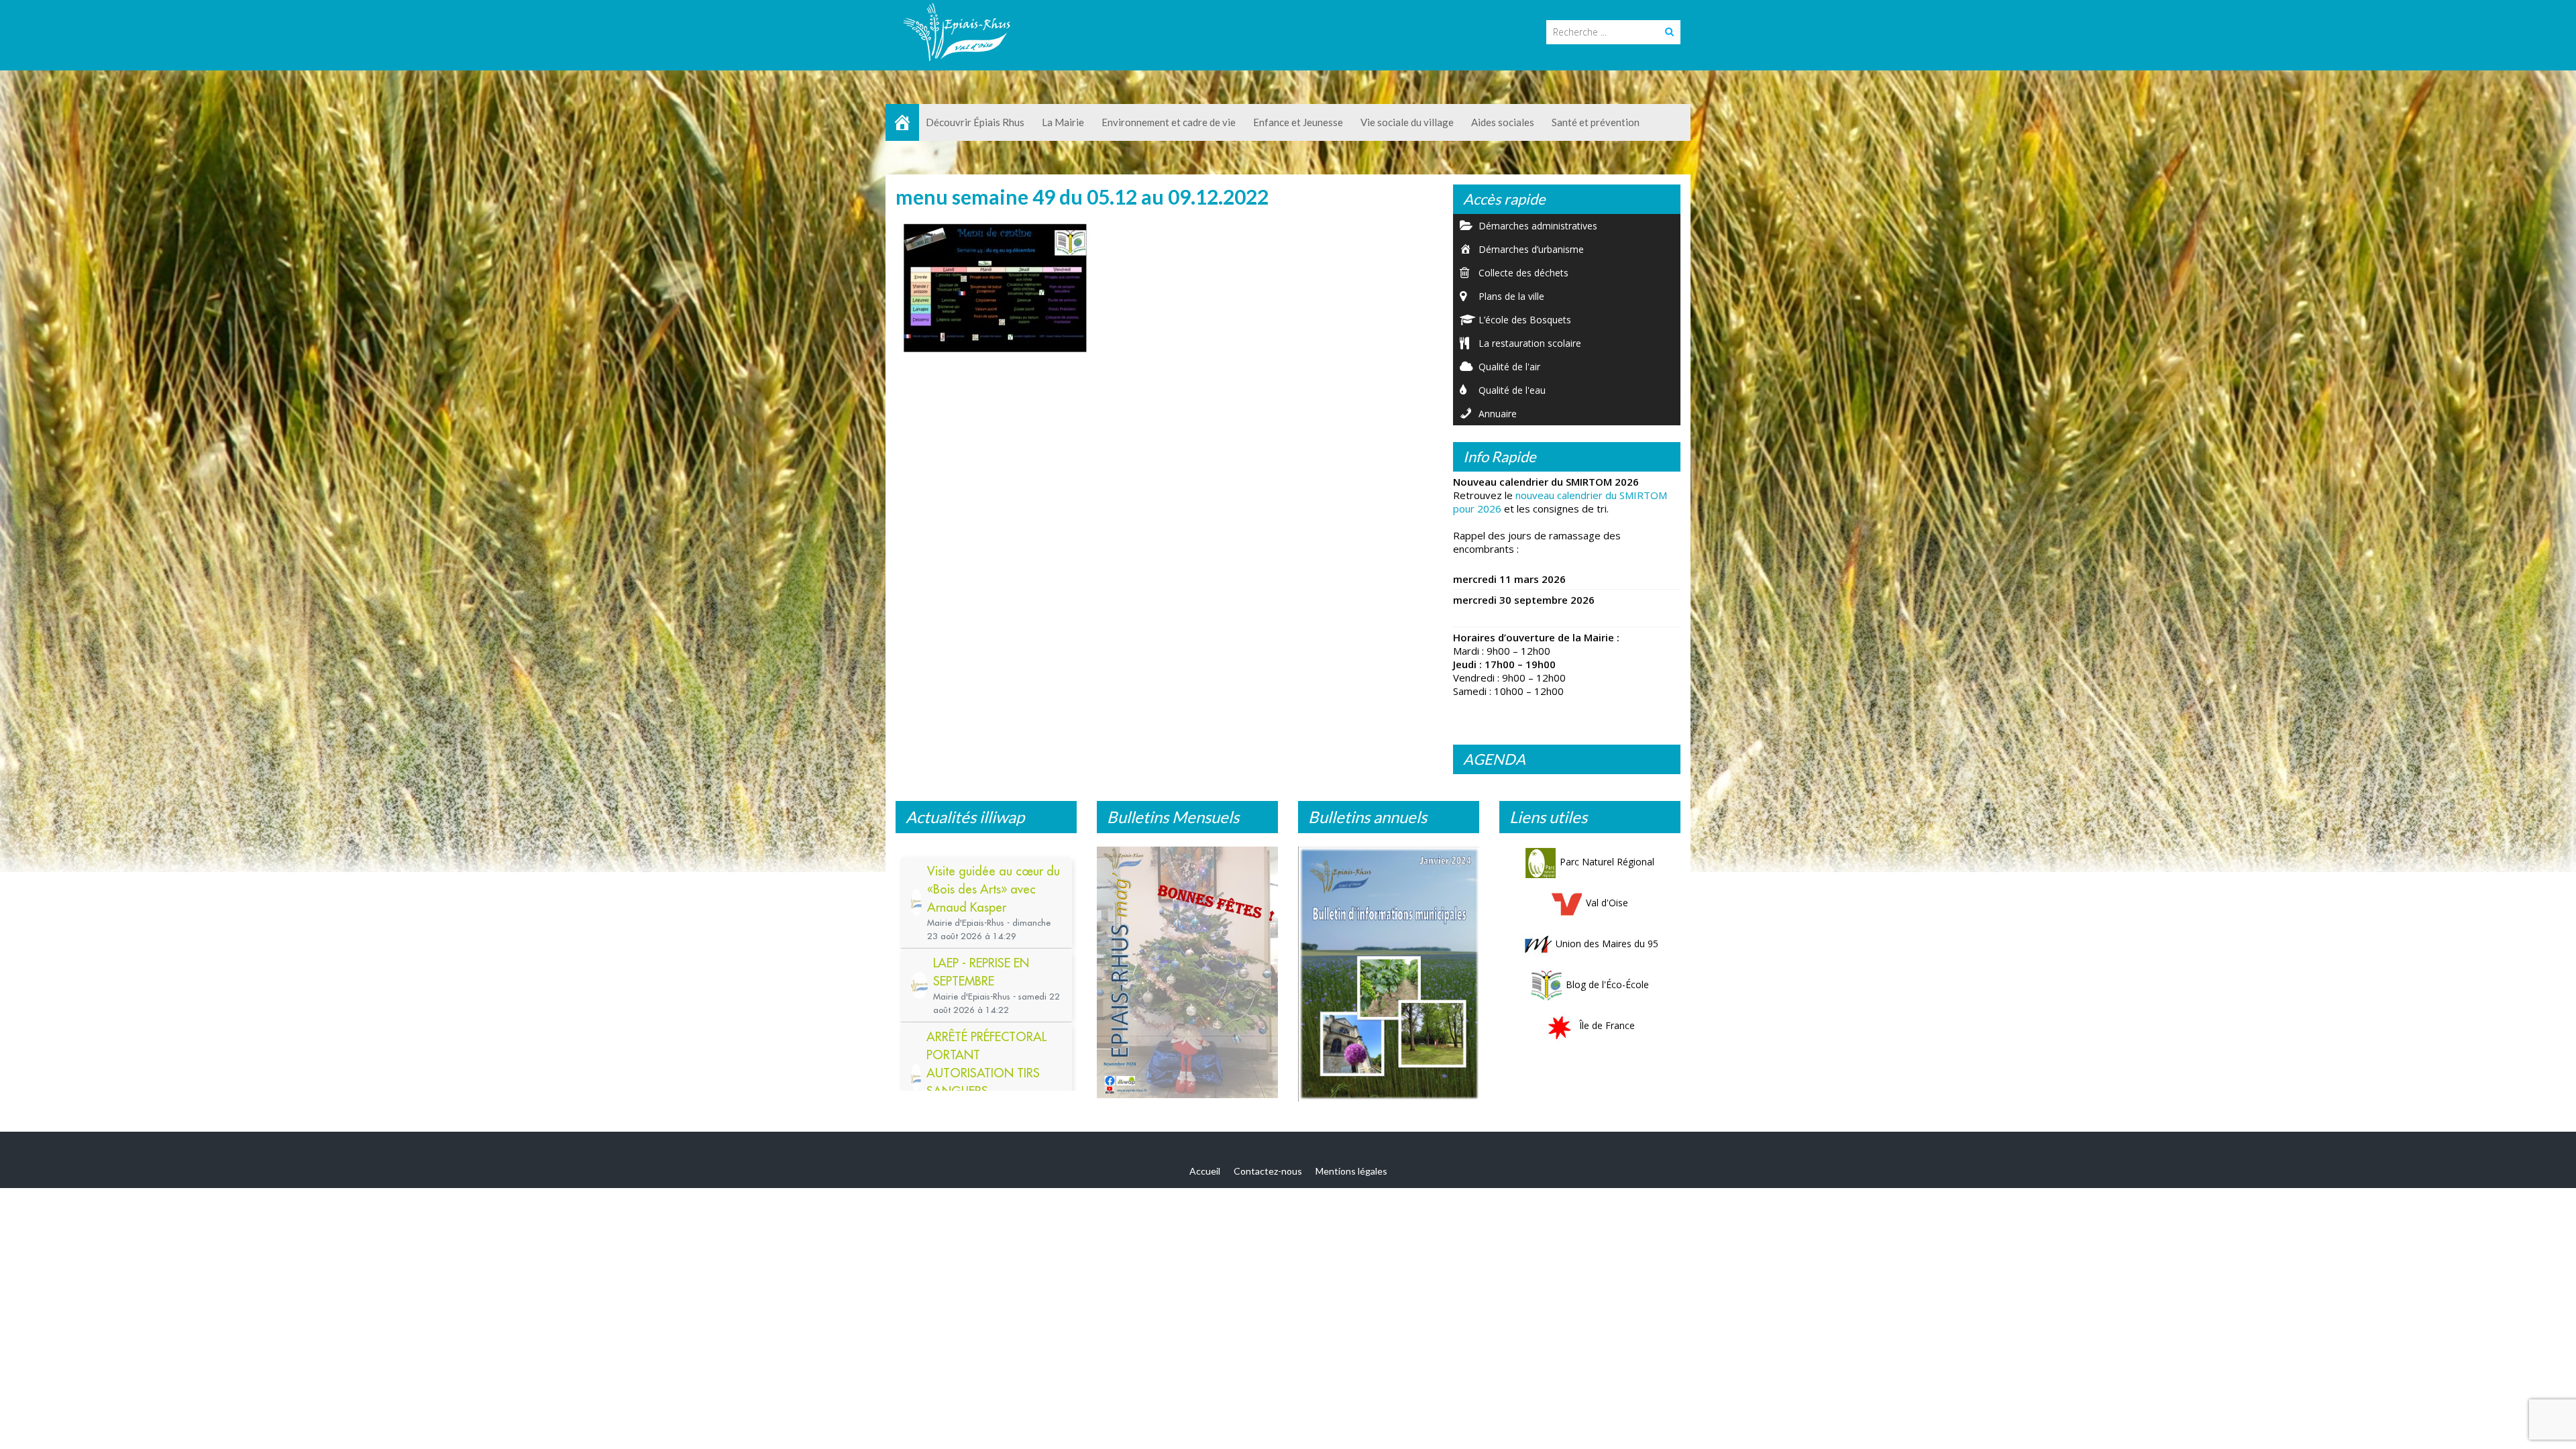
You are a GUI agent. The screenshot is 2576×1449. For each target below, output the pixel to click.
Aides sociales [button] (1503, 122)
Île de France (1607, 1025)
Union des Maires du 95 (1607, 944)
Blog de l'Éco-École (1607, 984)
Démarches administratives (1538, 226)
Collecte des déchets (1523, 273)
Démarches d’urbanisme (1531, 249)
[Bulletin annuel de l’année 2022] (1389, 970)
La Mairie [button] (1063, 122)
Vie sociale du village (1407, 122)
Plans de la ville (1511, 296)
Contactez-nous (1268, 1174)
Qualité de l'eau (1512, 390)
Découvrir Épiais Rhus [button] (975, 122)
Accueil (1205, 1174)
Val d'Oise (1607, 903)
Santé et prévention (1596, 122)
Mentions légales (1351, 1174)
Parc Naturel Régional (1607, 862)
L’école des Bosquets (1525, 320)
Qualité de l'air (1509, 367)
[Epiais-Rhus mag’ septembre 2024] (1187, 976)
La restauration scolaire (1530, 343)
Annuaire (1498, 414)
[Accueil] (902, 122)
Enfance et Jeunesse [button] (1298, 122)
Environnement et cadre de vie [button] (1169, 122)
